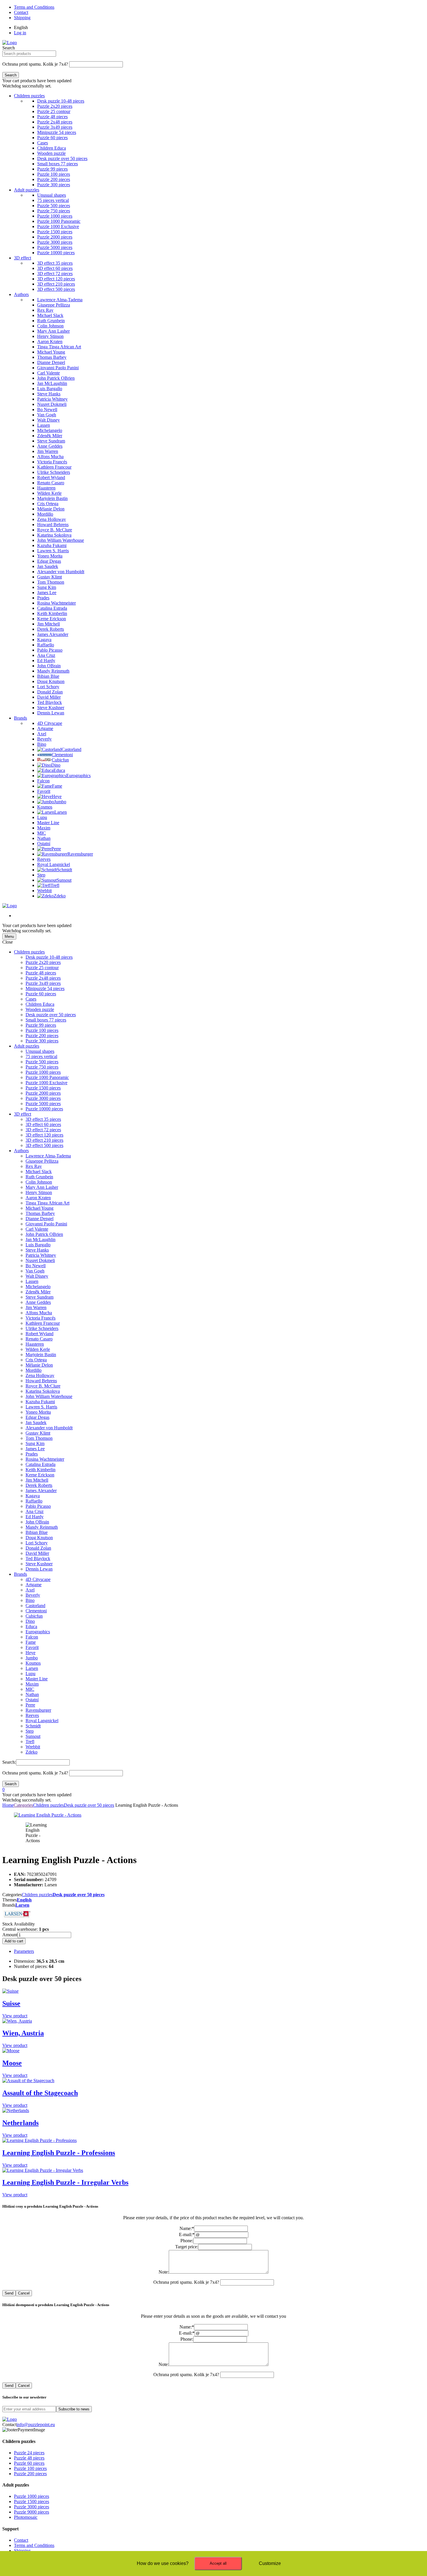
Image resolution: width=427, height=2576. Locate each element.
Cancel (24, 2293)
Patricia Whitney (41, 1255)
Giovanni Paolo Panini (46, 1224)
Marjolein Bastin (41, 1355)
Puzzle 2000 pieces (43, 1093)
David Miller (37, 1553)
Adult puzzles (27, 190)
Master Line (37, 1679)
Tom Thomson (39, 1438)
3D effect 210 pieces (44, 1140)
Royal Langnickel (42, 1721)
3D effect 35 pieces (43, 1119)
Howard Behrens (41, 1381)
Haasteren (35, 1344)
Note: (164, 2272)
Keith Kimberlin (41, 1470)
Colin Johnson (39, 1182)
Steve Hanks (37, 1250)
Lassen (32, 1281)
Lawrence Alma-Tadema (48, 1156)
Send (9, 2293)
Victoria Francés (41, 1318)
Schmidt (33, 1726)
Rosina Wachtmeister (45, 1459)
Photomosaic (26, 2517)
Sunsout (33, 1736)
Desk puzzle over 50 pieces (51, 1015)
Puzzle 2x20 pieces (43, 962)
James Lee (35, 1449)
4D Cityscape (38, 1579)
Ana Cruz (35, 1511)
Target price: (187, 2247)
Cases (31, 999)
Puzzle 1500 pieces (43, 1088)
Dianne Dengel (40, 1219)
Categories (23, 1805)
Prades (32, 1454)
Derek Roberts (39, 1485)
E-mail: (187, 2234)
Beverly (33, 1595)
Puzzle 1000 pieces (43, 1072)
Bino (30, 1600)
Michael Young (40, 1208)
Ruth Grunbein (39, 1177)
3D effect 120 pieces (44, 1135)
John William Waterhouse (49, 1396)
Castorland (35, 1606)
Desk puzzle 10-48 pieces (49, 957)
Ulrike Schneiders (42, 1328)
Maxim (32, 1684)
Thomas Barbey (40, 1213)
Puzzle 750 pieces (42, 1067)
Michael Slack (39, 1172)
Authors (21, 294)
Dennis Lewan (39, 1569)
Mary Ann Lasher (42, 1187)
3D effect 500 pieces (44, 1145)
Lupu (31, 1674)
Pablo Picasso (38, 1506)
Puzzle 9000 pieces (32, 2512)
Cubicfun (34, 1616)
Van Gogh (35, 1271)
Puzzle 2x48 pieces (43, 978)
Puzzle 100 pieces (42, 1030)
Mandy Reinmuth (42, 1527)
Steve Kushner (39, 1564)
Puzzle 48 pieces (41, 973)
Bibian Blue (37, 1532)
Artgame (34, 1585)
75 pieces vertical (41, 1056)
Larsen (32, 1668)
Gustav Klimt (38, 1433)
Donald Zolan (38, 1548)
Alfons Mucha (39, 1313)
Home (8, 1805)
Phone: (187, 2241)
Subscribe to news (74, 2409)
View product (15, 2016)
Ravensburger (38, 1710)
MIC (30, 1689)
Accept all (218, 2563)
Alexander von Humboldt (49, 1428)
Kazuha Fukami (40, 1402)
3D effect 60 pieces (43, 1124)
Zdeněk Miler (38, 1292)
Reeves (32, 1715)
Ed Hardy (35, 1517)
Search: (9, 1762)
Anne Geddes (38, 1302)
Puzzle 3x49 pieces (43, 983)
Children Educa (40, 1004)
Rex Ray (34, 1166)
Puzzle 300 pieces (42, 1041)
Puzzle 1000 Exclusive (46, 1083)
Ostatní (32, 1700)
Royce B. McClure (43, 1386)
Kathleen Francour (43, 1323)
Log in (20, 33)
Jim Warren (36, 1307)
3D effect (23, 258)
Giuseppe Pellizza (42, 1161)
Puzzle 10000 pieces (44, 1109)
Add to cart (14, 1941)
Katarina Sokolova (43, 1391)
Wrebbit (33, 1747)
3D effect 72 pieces (43, 1130)
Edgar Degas (37, 1417)
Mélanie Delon (39, 1365)
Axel (30, 1590)
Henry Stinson (39, 1192)
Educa (31, 1626)
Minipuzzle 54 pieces (45, 988)
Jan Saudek (36, 1423)
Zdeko (32, 1752)
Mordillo (34, 1370)
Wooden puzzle (40, 1009)
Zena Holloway (40, 1375)
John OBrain (37, 1522)
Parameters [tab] (24, 1951)
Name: (187, 2228)
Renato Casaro (39, 1339)
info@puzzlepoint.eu (36, 2424)
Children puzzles (29, 96)
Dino (30, 1621)
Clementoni (36, 1611)
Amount (10, 1935)
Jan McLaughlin (41, 1239)
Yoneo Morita (38, 1412)
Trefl (30, 1741)
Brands (20, 718)
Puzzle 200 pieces (42, 1036)
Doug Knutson (39, 1538)
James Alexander (41, 1490)
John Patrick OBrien (44, 1234)
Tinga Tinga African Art (47, 1203)
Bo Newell (36, 1266)
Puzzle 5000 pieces (43, 1104)
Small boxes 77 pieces (46, 1020)
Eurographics (38, 1632)
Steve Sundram (40, 1297)
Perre (30, 1705)
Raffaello (34, 1501)
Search (9, 48)
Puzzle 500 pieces (42, 1062)
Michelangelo (38, 1287)
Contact (21, 12)
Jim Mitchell (37, 1480)
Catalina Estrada (41, 1464)
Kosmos (33, 1663)
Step (30, 1731)
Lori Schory (37, 1543)
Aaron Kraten (38, 1198)
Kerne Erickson (40, 1475)
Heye (31, 1653)
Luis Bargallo (38, 1245)
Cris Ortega (36, 1360)
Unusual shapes (40, 1051)
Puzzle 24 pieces (29, 2453)
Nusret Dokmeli (40, 1260)
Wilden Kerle (38, 1349)
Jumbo (32, 1658)
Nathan (32, 1694)
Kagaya (33, 1496)
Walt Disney (37, 1276)
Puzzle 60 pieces (41, 994)
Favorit (32, 1647)
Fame (31, 1642)
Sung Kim (35, 1443)
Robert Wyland (40, 1334)
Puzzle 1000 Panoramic (47, 1077)
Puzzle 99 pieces (41, 1025)
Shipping (22, 18)
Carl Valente (37, 1229)
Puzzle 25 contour (42, 968)
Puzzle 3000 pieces (43, 1098)
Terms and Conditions (34, 7)
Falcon (32, 1637)
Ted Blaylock (38, 1558)
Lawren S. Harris (41, 1407)
